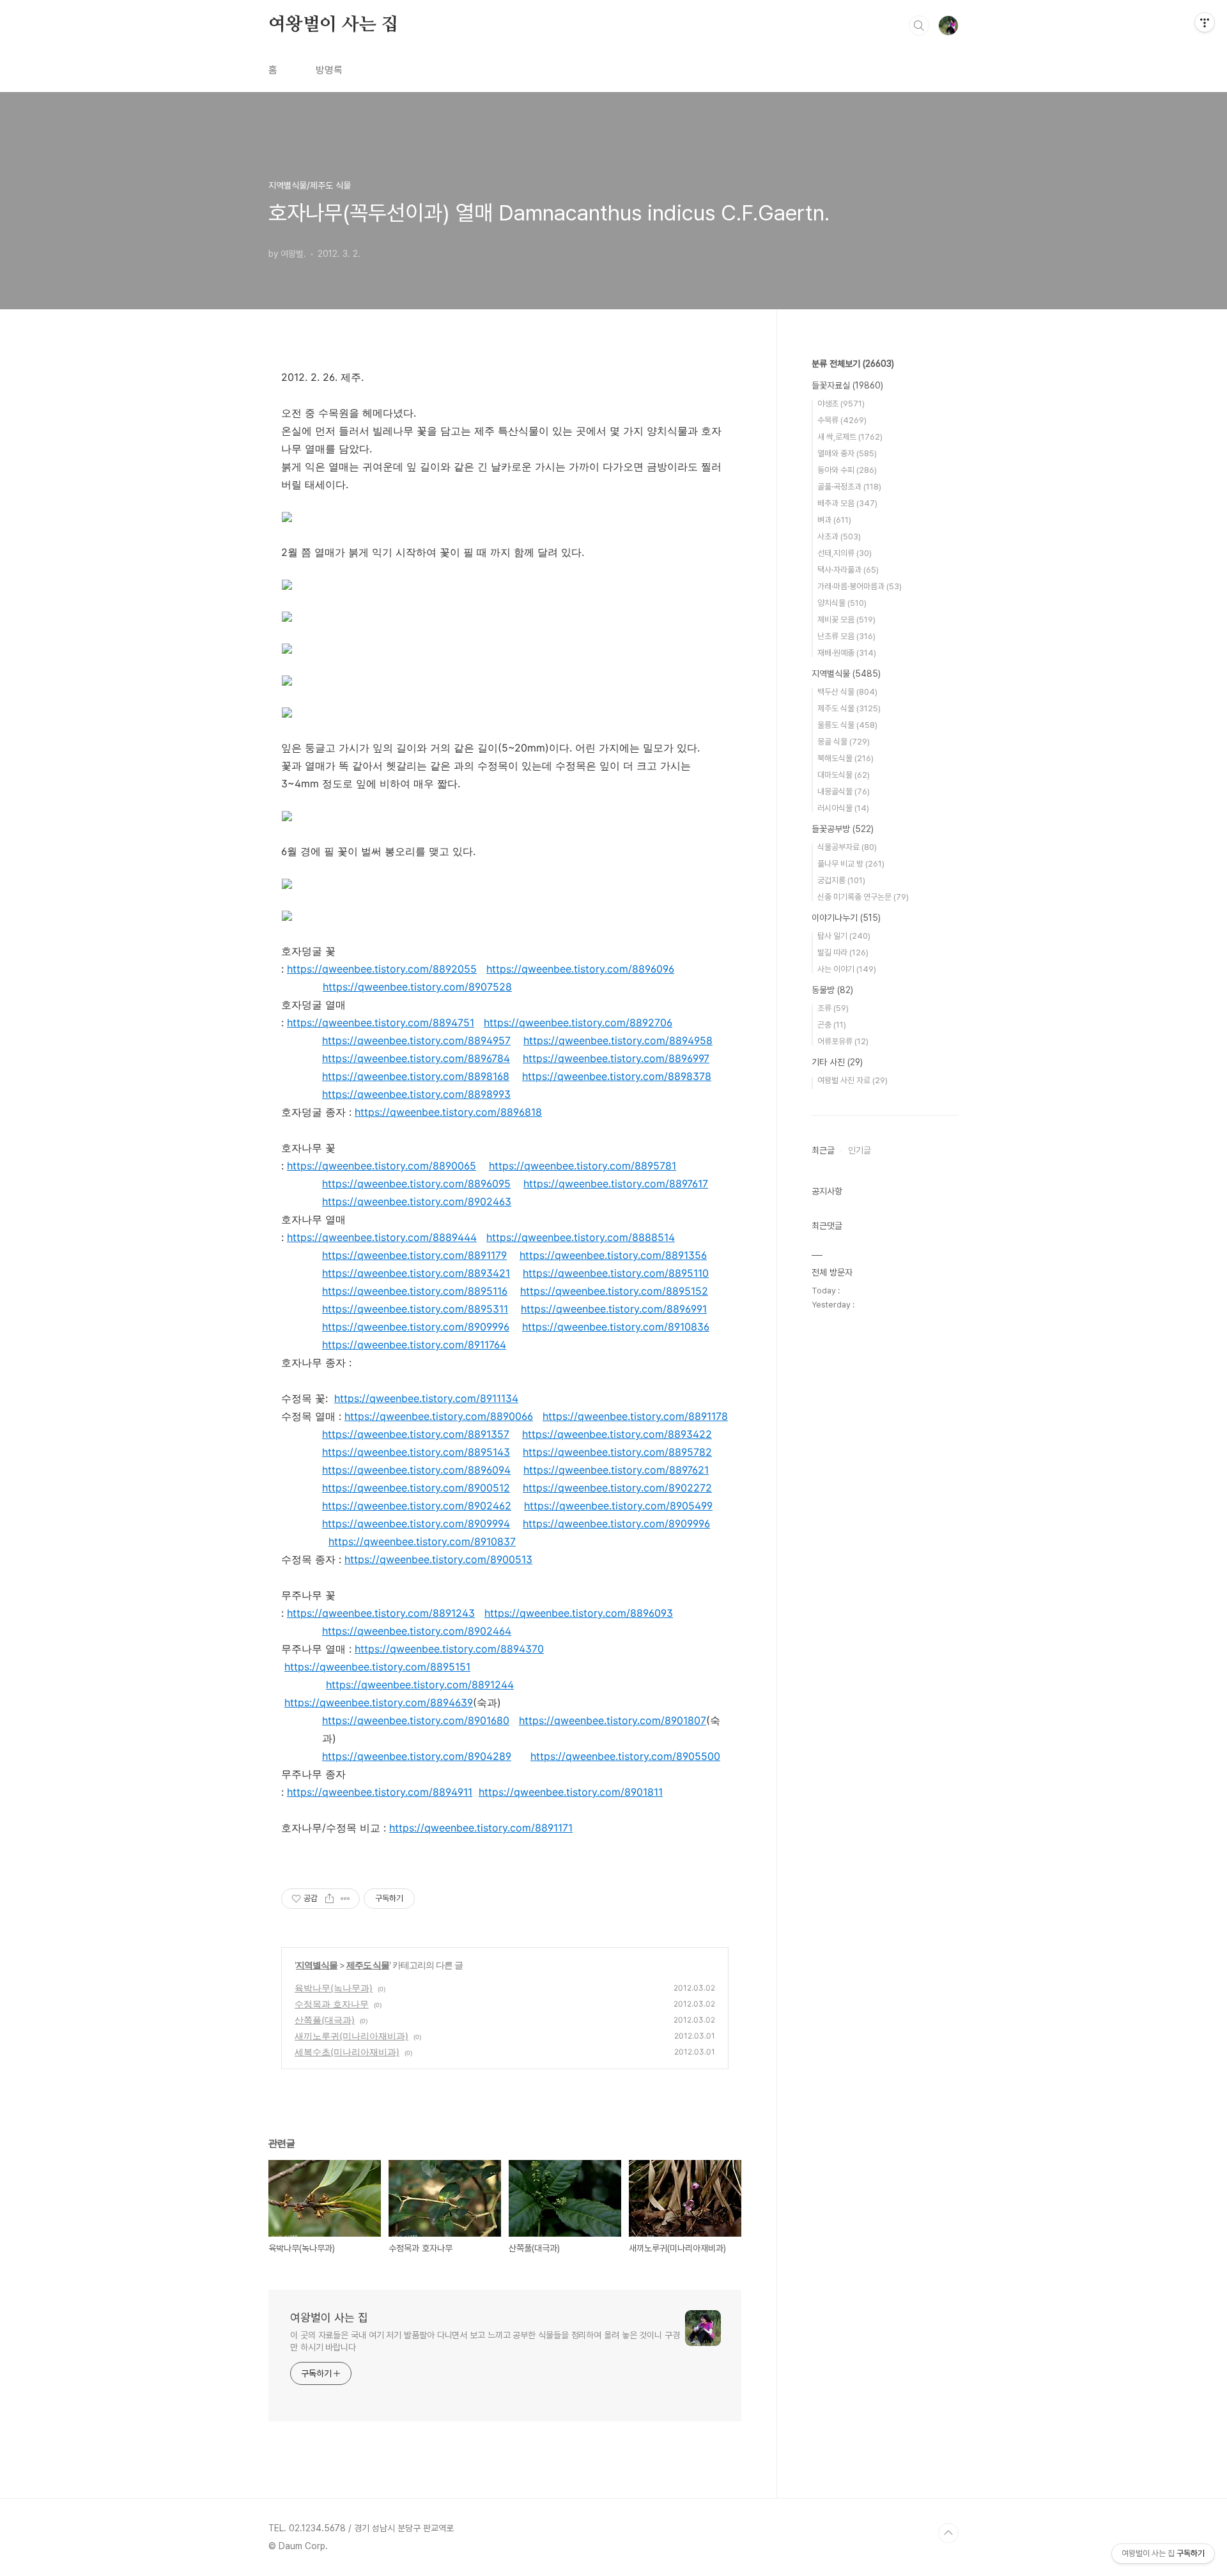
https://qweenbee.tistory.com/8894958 (618, 1040)
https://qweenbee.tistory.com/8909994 (416, 1523)
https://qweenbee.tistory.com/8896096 (580, 969)
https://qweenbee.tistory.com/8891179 (414, 1255)
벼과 (834, 520)
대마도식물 (844, 775)
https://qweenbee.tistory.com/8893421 (416, 1273)
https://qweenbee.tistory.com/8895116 (415, 1291)
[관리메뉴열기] (1205, 22)
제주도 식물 (368, 1965)
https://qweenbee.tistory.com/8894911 (380, 1792)
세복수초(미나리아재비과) (347, 2052)
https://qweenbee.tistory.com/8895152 (614, 1291)
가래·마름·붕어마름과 (860, 586)
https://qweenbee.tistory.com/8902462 (417, 1506)
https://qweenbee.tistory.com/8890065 (382, 1166)
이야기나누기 (846, 918)
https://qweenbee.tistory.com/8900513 (438, 1559)
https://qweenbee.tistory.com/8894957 (416, 1040)
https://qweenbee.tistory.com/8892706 (578, 1022)
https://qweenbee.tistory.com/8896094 (416, 1470)
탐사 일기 (844, 936)
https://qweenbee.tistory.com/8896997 (616, 1058)
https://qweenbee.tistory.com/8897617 (616, 1184)
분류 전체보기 (853, 364)
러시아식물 (843, 808)
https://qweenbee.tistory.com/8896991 (614, 1309)
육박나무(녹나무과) (334, 1988)
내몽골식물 (844, 791)
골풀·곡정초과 (849, 487)
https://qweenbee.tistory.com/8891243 (381, 1613)
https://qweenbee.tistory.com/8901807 (613, 1720)
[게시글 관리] (345, 1899)
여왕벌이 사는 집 (333, 25)
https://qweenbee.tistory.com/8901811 (571, 1792)
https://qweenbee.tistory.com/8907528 (417, 987)
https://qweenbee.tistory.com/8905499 (618, 1506)
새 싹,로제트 (850, 437)
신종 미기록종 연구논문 (863, 897)
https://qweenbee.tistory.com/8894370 (449, 1649)
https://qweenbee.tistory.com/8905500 (625, 1756)
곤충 (832, 1025)
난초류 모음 (846, 636)
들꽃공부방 (843, 829)
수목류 (842, 420)
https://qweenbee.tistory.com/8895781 (583, 1166)
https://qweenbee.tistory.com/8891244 (420, 1685)
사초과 (839, 536)
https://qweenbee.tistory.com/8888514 (581, 1237)
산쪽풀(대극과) (325, 2020)
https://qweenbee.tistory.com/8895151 (377, 1667)
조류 (833, 1008)
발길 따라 (843, 953)
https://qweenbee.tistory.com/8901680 (416, 1720)
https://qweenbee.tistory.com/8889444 (382, 1237)
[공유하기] (329, 1899)
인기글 (860, 1150)
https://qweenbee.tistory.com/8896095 (416, 1184)
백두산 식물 (847, 692)
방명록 (329, 70)
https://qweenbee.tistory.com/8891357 (416, 1434)
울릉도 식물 (847, 725)
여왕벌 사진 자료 (853, 1080)
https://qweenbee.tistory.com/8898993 (416, 1094)
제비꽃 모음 (846, 620)
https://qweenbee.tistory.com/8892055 (382, 969)
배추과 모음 (847, 503)
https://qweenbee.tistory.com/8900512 (416, 1488)
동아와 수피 (847, 470)
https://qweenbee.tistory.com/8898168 (416, 1076)
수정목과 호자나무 (332, 2004)
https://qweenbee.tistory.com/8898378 (617, 1076)
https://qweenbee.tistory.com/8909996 (416, 1327)
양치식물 (842, 603)
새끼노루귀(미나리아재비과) (351, 2036)
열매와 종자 (847, 453)
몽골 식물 (844, 742)
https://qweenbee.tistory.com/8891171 (481, 1828)
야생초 (841, 404)
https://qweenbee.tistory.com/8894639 (379, 1702)
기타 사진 (837, 1062)
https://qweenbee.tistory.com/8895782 (617, 1452)
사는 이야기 (847, 969)
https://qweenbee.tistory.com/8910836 (616, 1327)
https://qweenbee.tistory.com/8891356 (613, 1255)
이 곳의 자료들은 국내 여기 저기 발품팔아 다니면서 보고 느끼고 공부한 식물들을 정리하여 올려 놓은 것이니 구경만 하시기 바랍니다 (485, 2341)
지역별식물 (317, 1965)
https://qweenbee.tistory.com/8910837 (422, 1541)
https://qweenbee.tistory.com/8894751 (381, 1022)
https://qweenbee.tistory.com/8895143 (416, 1452)
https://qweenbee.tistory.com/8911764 (414, 1345)
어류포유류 (843, 1041)
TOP (948, 2533)
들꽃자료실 (847, 385)
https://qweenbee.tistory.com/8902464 (417, 1631)
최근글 (823, 1150)
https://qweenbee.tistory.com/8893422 (617, 1434)
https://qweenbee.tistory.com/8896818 (448, 1112)
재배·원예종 (847, 653)
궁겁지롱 (841, 880)
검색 (919, 26)
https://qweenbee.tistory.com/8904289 (417, 1756)
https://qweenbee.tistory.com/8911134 (426, 1398)
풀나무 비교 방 (851, 864)
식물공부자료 (847, 847)
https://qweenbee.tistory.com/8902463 (417, 1201)
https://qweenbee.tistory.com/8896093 (579, 1613)
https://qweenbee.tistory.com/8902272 (617, 1488)
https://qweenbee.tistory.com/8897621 (616, 1470)
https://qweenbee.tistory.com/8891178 (635, 1416)
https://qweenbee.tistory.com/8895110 (616, 1273)
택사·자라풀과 (848, 570)
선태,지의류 (845, 553)
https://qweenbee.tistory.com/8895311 (415, 1309)
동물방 (832, 990)
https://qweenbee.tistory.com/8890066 (439, 1416)
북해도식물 (845, 758)
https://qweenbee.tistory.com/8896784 (416, 1058)
